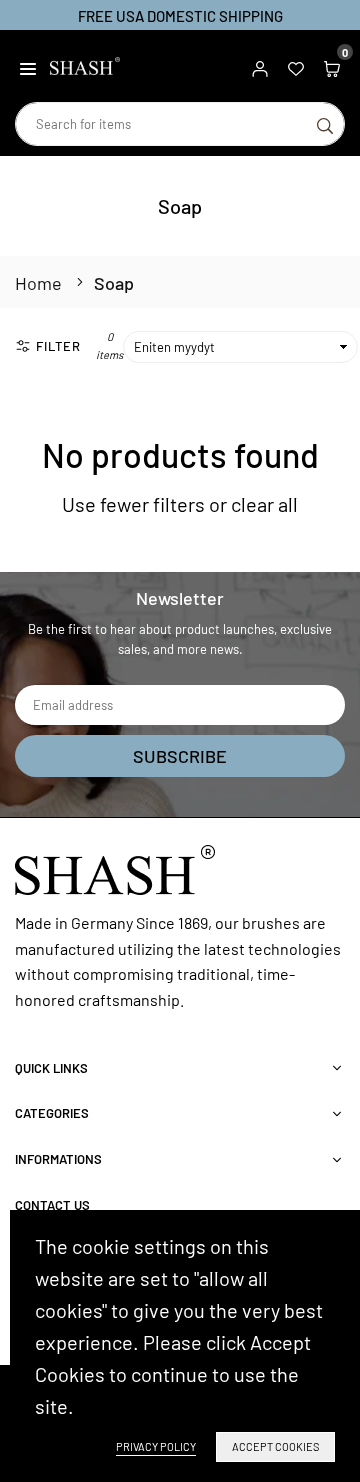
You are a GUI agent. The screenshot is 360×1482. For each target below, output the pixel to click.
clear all (264, 504)
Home (38, 283)
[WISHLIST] (296, 66)
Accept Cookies (275, 1446)
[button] (28, 66)
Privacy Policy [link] (156, 1446)
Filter (58, 346)
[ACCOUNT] (260, 66)
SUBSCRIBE (180, 756)
